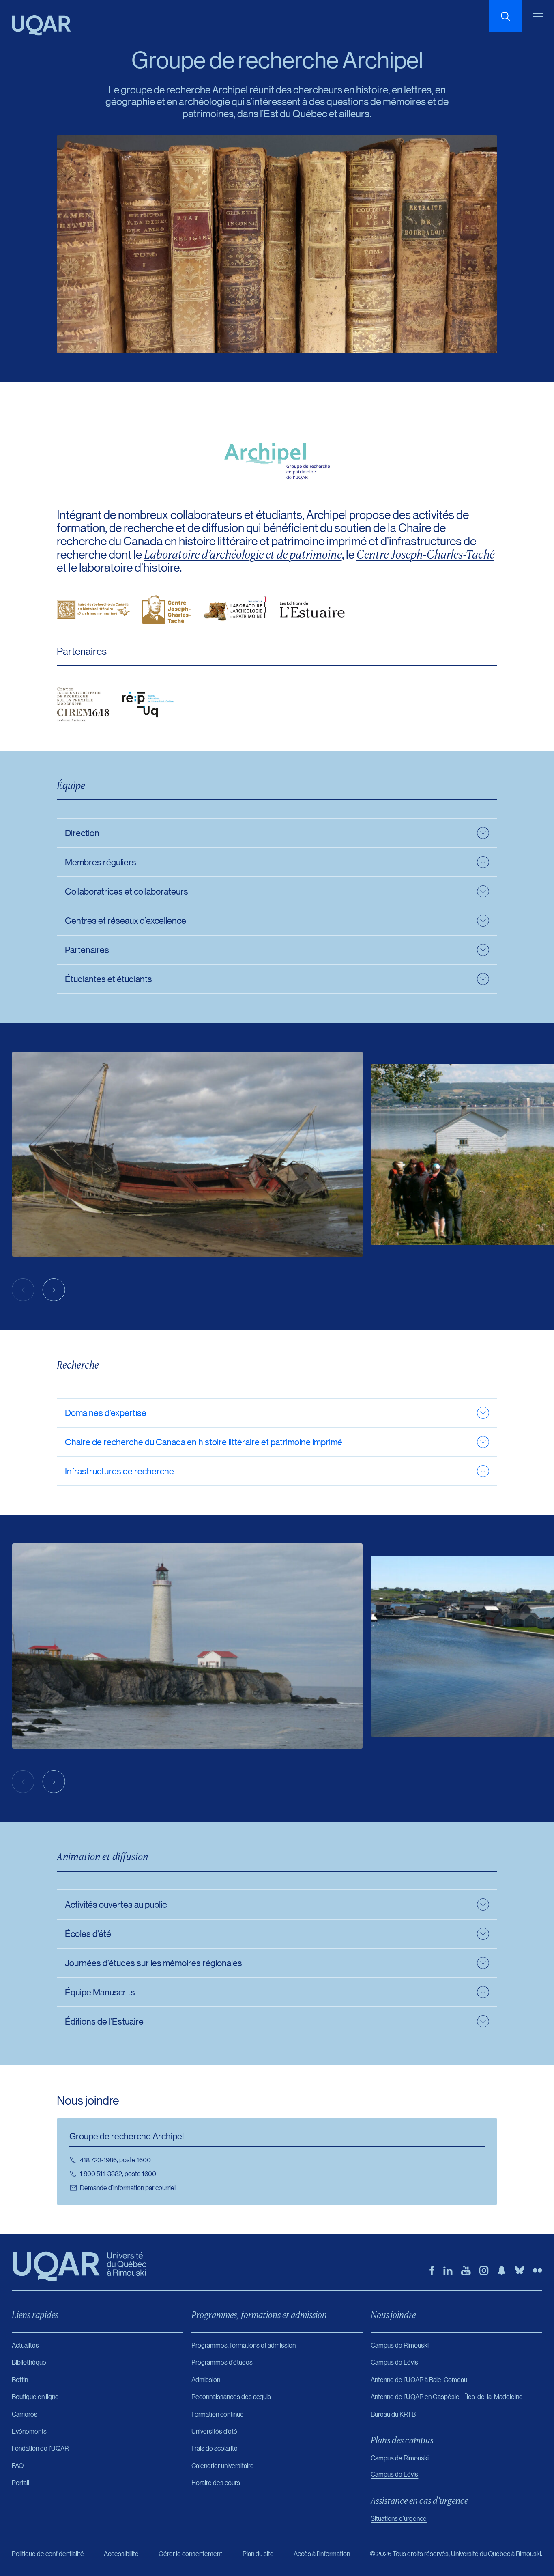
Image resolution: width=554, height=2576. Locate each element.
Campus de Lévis (394, 2474)
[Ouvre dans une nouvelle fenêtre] (432, 2270)
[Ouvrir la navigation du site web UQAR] (538, 16)
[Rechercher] (505, 16)
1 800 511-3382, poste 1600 (118, 2173)
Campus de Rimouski (400, 2458)
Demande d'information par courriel (128, 2188)
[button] (54, 1290)
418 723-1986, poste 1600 (115, 2160)
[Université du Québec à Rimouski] (41, 25)
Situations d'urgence (399, 2518)
